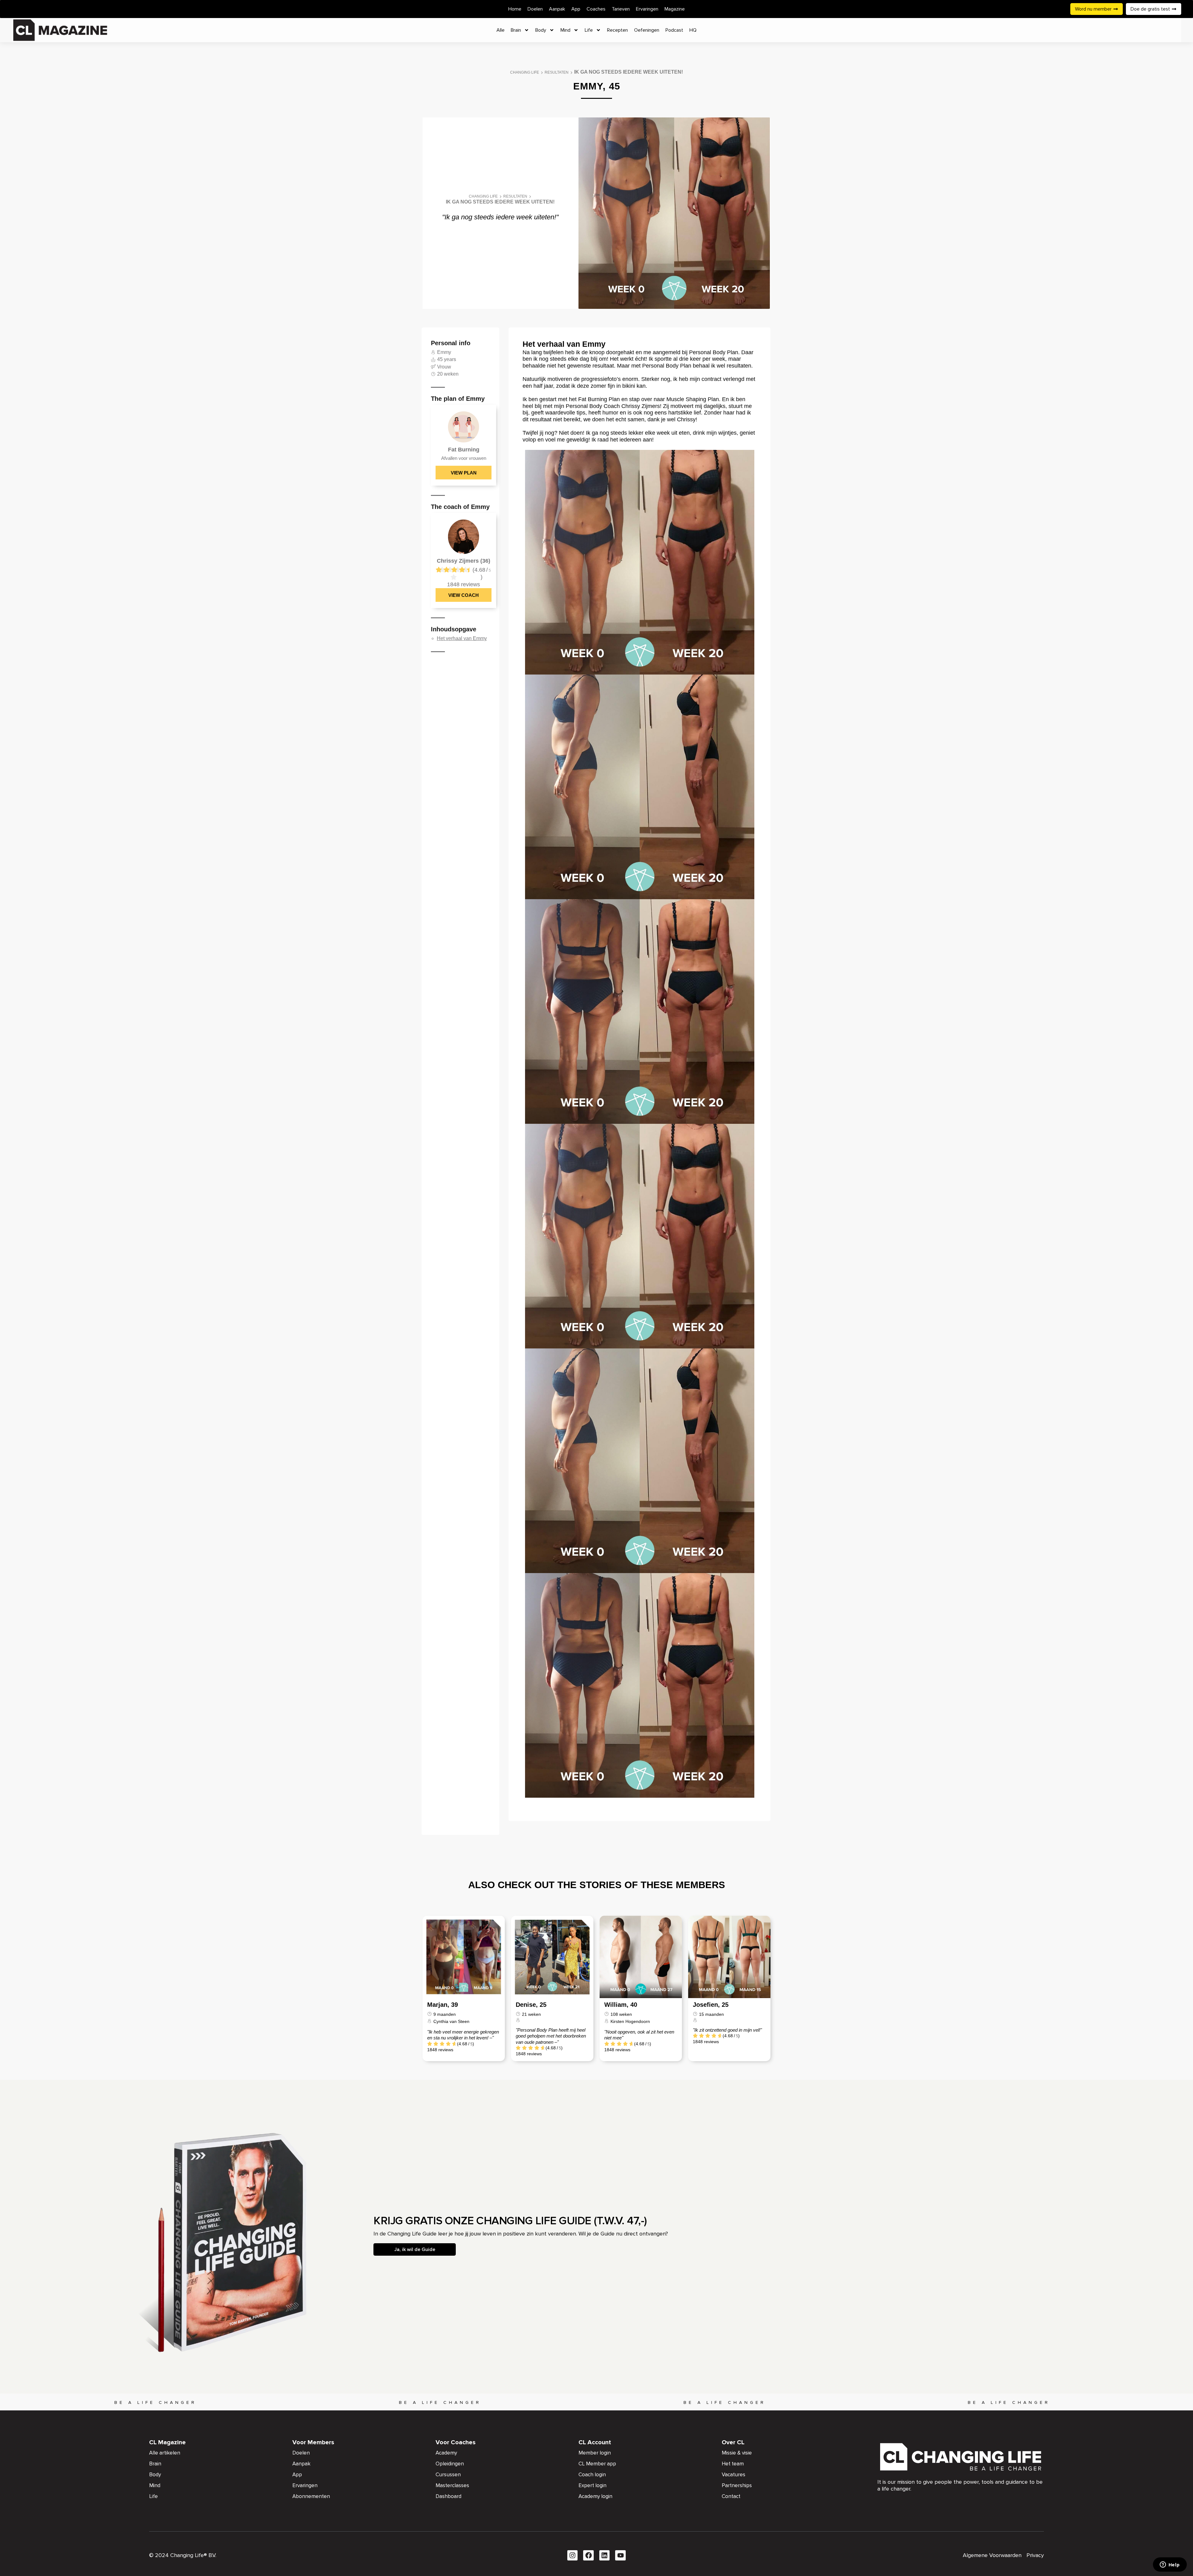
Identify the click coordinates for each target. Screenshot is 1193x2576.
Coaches (596, 9)
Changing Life (525, 72)
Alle (501, 30)
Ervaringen (647, 9)
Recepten (617, 30)
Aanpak (557, 9)
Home (515, 9)
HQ (693, 30)
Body (541, 30)
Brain (516, 30)
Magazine (675, 9)
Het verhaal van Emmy (462, 639)
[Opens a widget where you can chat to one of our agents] (1170, 2565)
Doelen (535, 9)
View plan (464, 473)
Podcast (674, 30)
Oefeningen (647, 30)
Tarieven (621, 9)
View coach (464, 595)
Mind (565, 30)
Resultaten (557, 72)
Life (589, 30)
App (576, 9)
